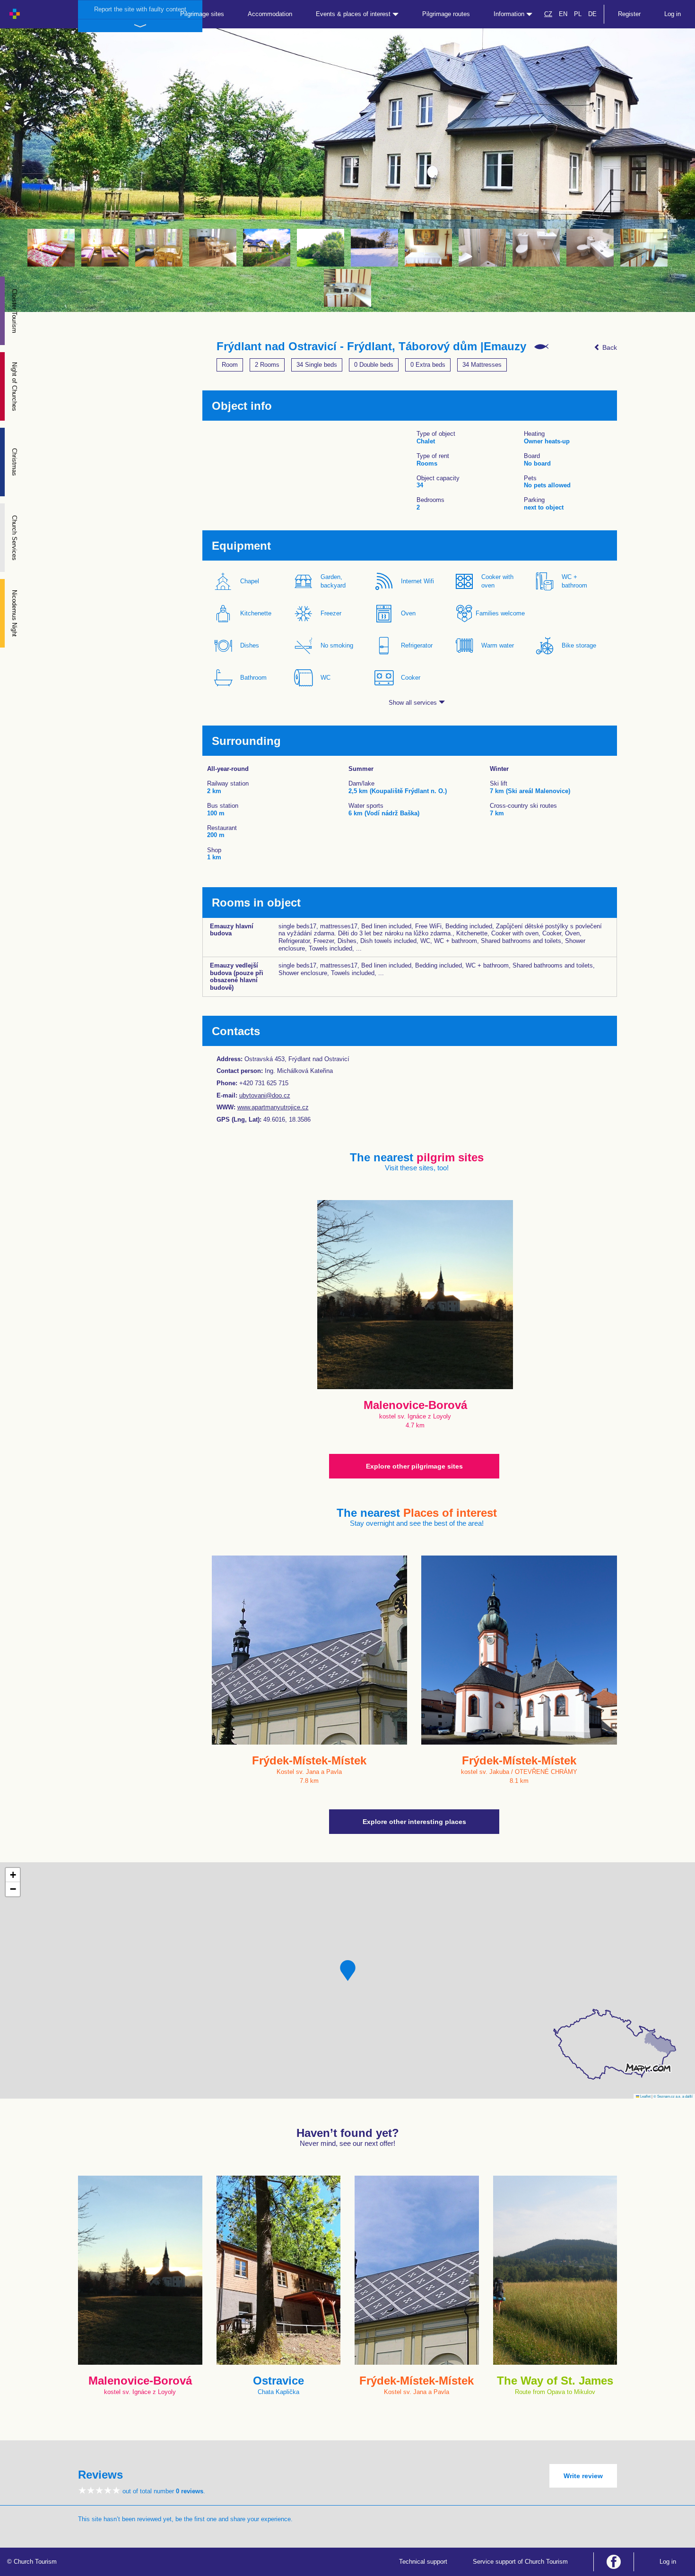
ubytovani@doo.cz (265, 1095)
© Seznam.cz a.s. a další (673, 2096)
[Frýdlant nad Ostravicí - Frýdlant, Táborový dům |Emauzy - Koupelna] (482, 248)
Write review (583, 2476)
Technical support (423, 2562)
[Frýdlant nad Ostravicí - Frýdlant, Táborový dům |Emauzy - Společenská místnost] (159, 248)
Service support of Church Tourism (520, 2562)
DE (592, 14)
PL (578, 14)
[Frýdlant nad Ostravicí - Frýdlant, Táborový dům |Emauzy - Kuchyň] (644, 248)
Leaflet (645, 2096)
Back (609, 347)
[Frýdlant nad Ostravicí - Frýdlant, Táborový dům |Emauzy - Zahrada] (321, 248)
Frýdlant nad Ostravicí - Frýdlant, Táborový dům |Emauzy (371, 346)
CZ (548, 14)
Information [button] (510, 14)
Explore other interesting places (414, 1822)
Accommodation (270, 14)
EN (563, 14)
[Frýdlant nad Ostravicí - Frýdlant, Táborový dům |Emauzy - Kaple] (428, 248)
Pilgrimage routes (446, 14)
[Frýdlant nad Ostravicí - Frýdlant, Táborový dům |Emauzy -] (374, 248)
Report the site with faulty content (140, 9)
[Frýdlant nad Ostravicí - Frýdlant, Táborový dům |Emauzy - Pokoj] (51, 248)
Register (629, 14)
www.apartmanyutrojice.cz (273, 1107)
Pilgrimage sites (202, 14)
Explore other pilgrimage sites (414, 1466)
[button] (348, 1971)
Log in (673, 14)
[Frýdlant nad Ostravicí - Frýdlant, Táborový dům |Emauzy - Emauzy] (267, 248)
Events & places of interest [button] (354, 14)
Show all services (414, 703)
